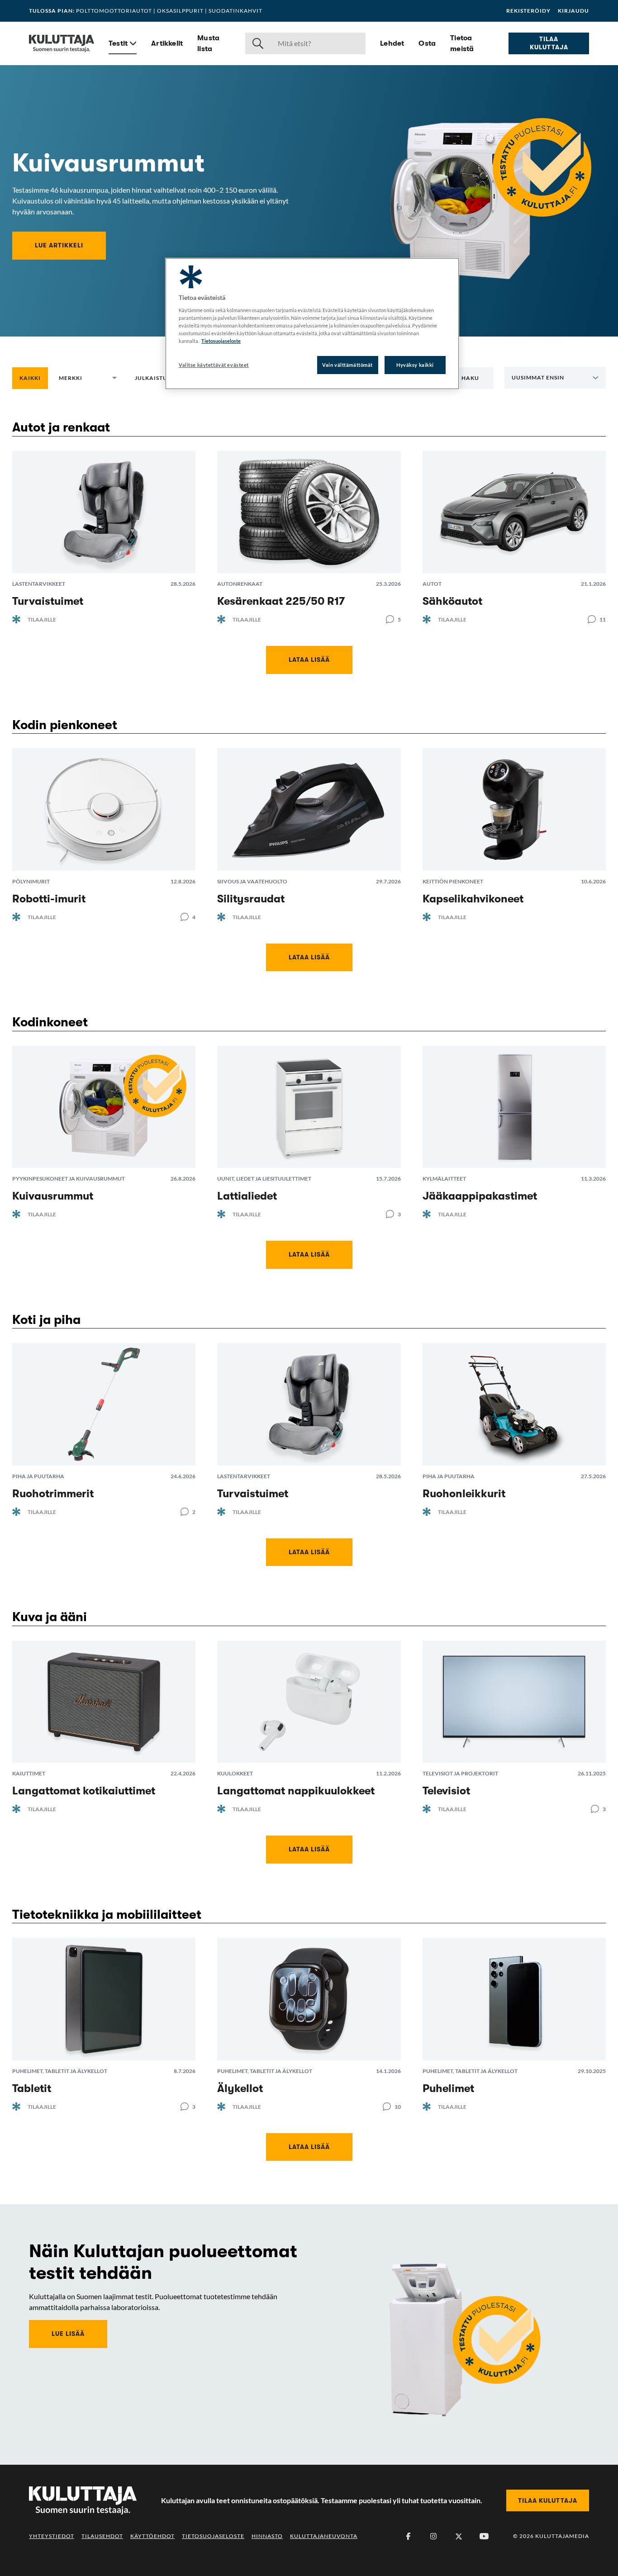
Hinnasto (267, 2536)
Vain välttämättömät (347, 365)
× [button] (100, 378)
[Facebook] (408, 2536)
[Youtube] (484, 2536)
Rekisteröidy (528, 11)
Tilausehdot (102, 2536)
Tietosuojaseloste (213, 2536)
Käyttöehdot (152, 2536)
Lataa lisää (309, 659)
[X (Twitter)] (459, 2536)
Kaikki (30, 378)
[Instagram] (433, 2536)
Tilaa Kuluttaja (549, 43)
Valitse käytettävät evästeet (214, 365)
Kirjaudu (573, 11)
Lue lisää (68, 2334)
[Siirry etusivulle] (62, 43)
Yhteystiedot (52, 2536)
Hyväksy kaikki (415, 365)
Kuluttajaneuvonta (324, 2536)
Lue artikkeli (59, 245)
